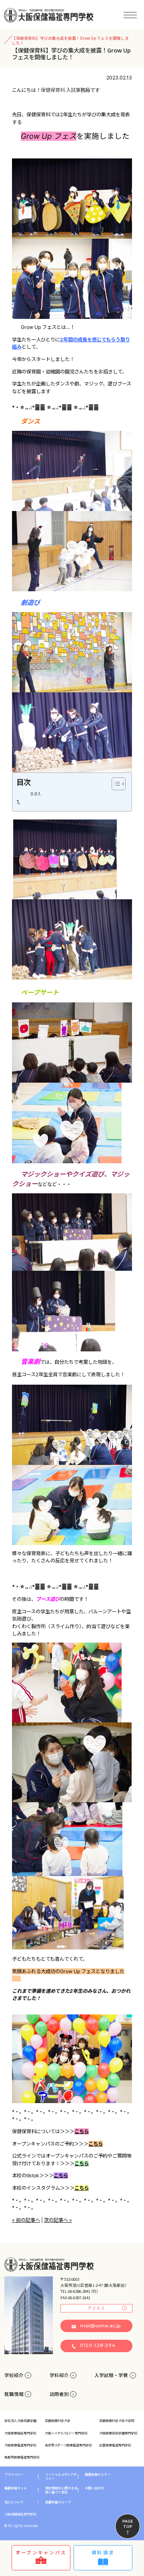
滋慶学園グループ (58, 2502)
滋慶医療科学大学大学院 (117, 2421)
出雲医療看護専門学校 (115, 2445)
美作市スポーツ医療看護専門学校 (68, 2445)
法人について (14, 2502)
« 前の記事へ (26, 2220)
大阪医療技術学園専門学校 (118, 2433)
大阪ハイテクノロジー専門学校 (66, 2433)
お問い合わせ (94, 2488)
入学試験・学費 (111, 2375)
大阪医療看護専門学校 (20, 2445)
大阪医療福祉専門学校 (20, 2433)
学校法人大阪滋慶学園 (20, 2421)
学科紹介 (59, 2375)
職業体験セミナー (98, 2475)
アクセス (96, 2308)
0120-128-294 (98, 2345)
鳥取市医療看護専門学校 (22, 2457)
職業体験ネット (16, 2488)
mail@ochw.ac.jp (100, 2326)
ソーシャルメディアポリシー (61, 2477)
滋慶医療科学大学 (58, 2421)
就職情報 (14, 2394)
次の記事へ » (58, 2220)
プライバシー (14, 2475)
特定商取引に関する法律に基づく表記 (61, 2490)
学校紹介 (14, 2375)
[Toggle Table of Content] (115, 784)
